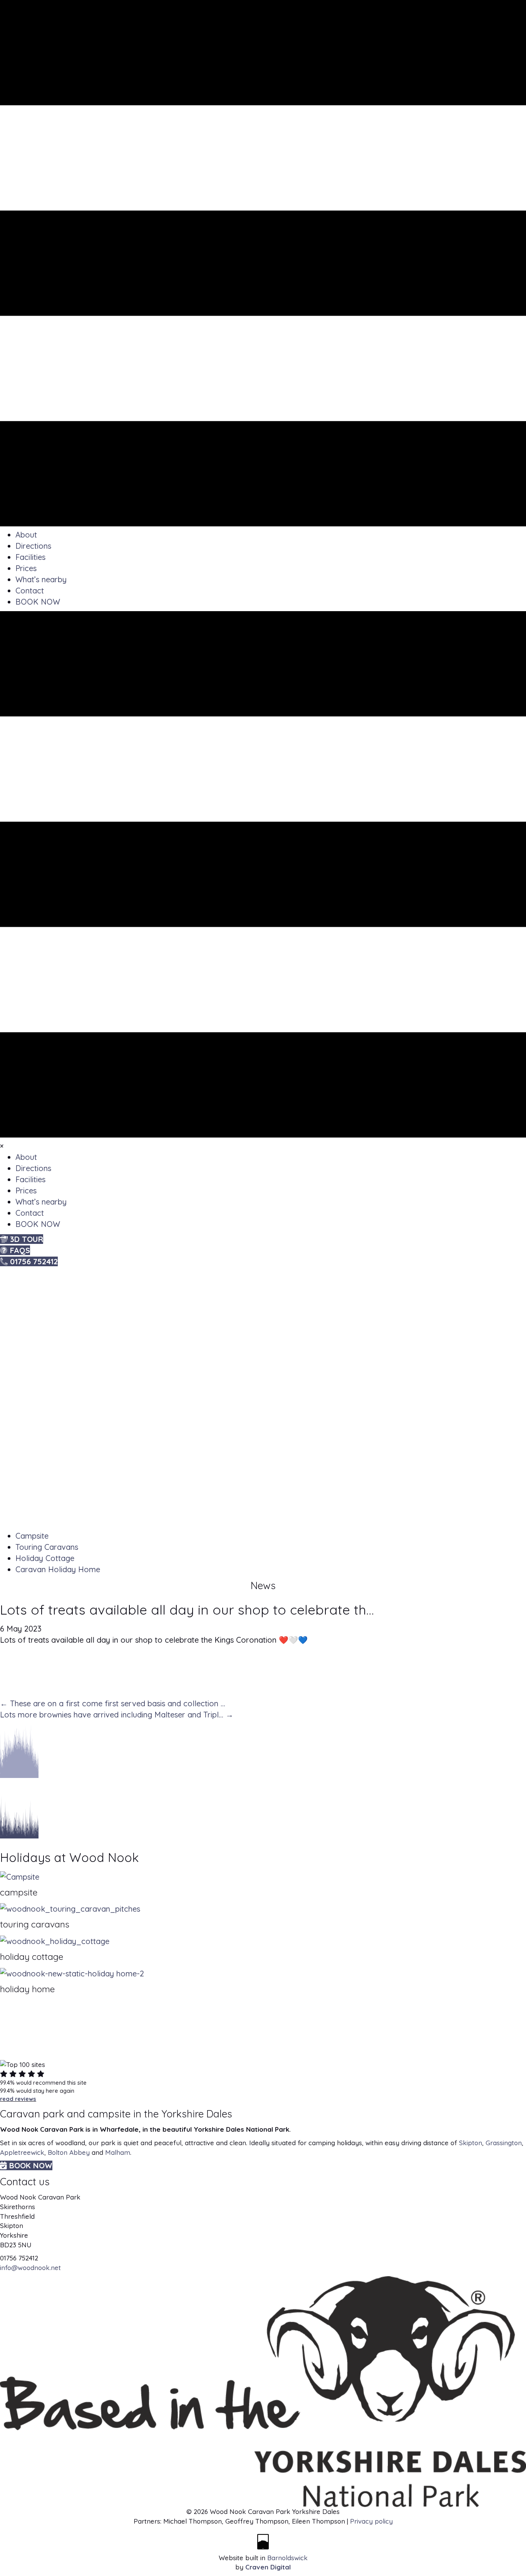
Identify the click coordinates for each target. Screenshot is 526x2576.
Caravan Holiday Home (58, 1569)
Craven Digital (268, 2567)
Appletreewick (22, 2152)
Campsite (32, 1536)
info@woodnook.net (30, 2268)
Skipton (471, 2143)
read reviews (18, 2099)
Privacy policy (371, 2521)
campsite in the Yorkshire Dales (160, 2114)
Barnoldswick (287, 2558)
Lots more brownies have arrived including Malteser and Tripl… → (117, 1715)
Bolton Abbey (69, 2152)
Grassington (504, 2143)
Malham (118, 2152)
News (263, 1585)
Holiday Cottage (45, 1558)
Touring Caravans (47, 1547)
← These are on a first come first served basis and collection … (113, 1703)
